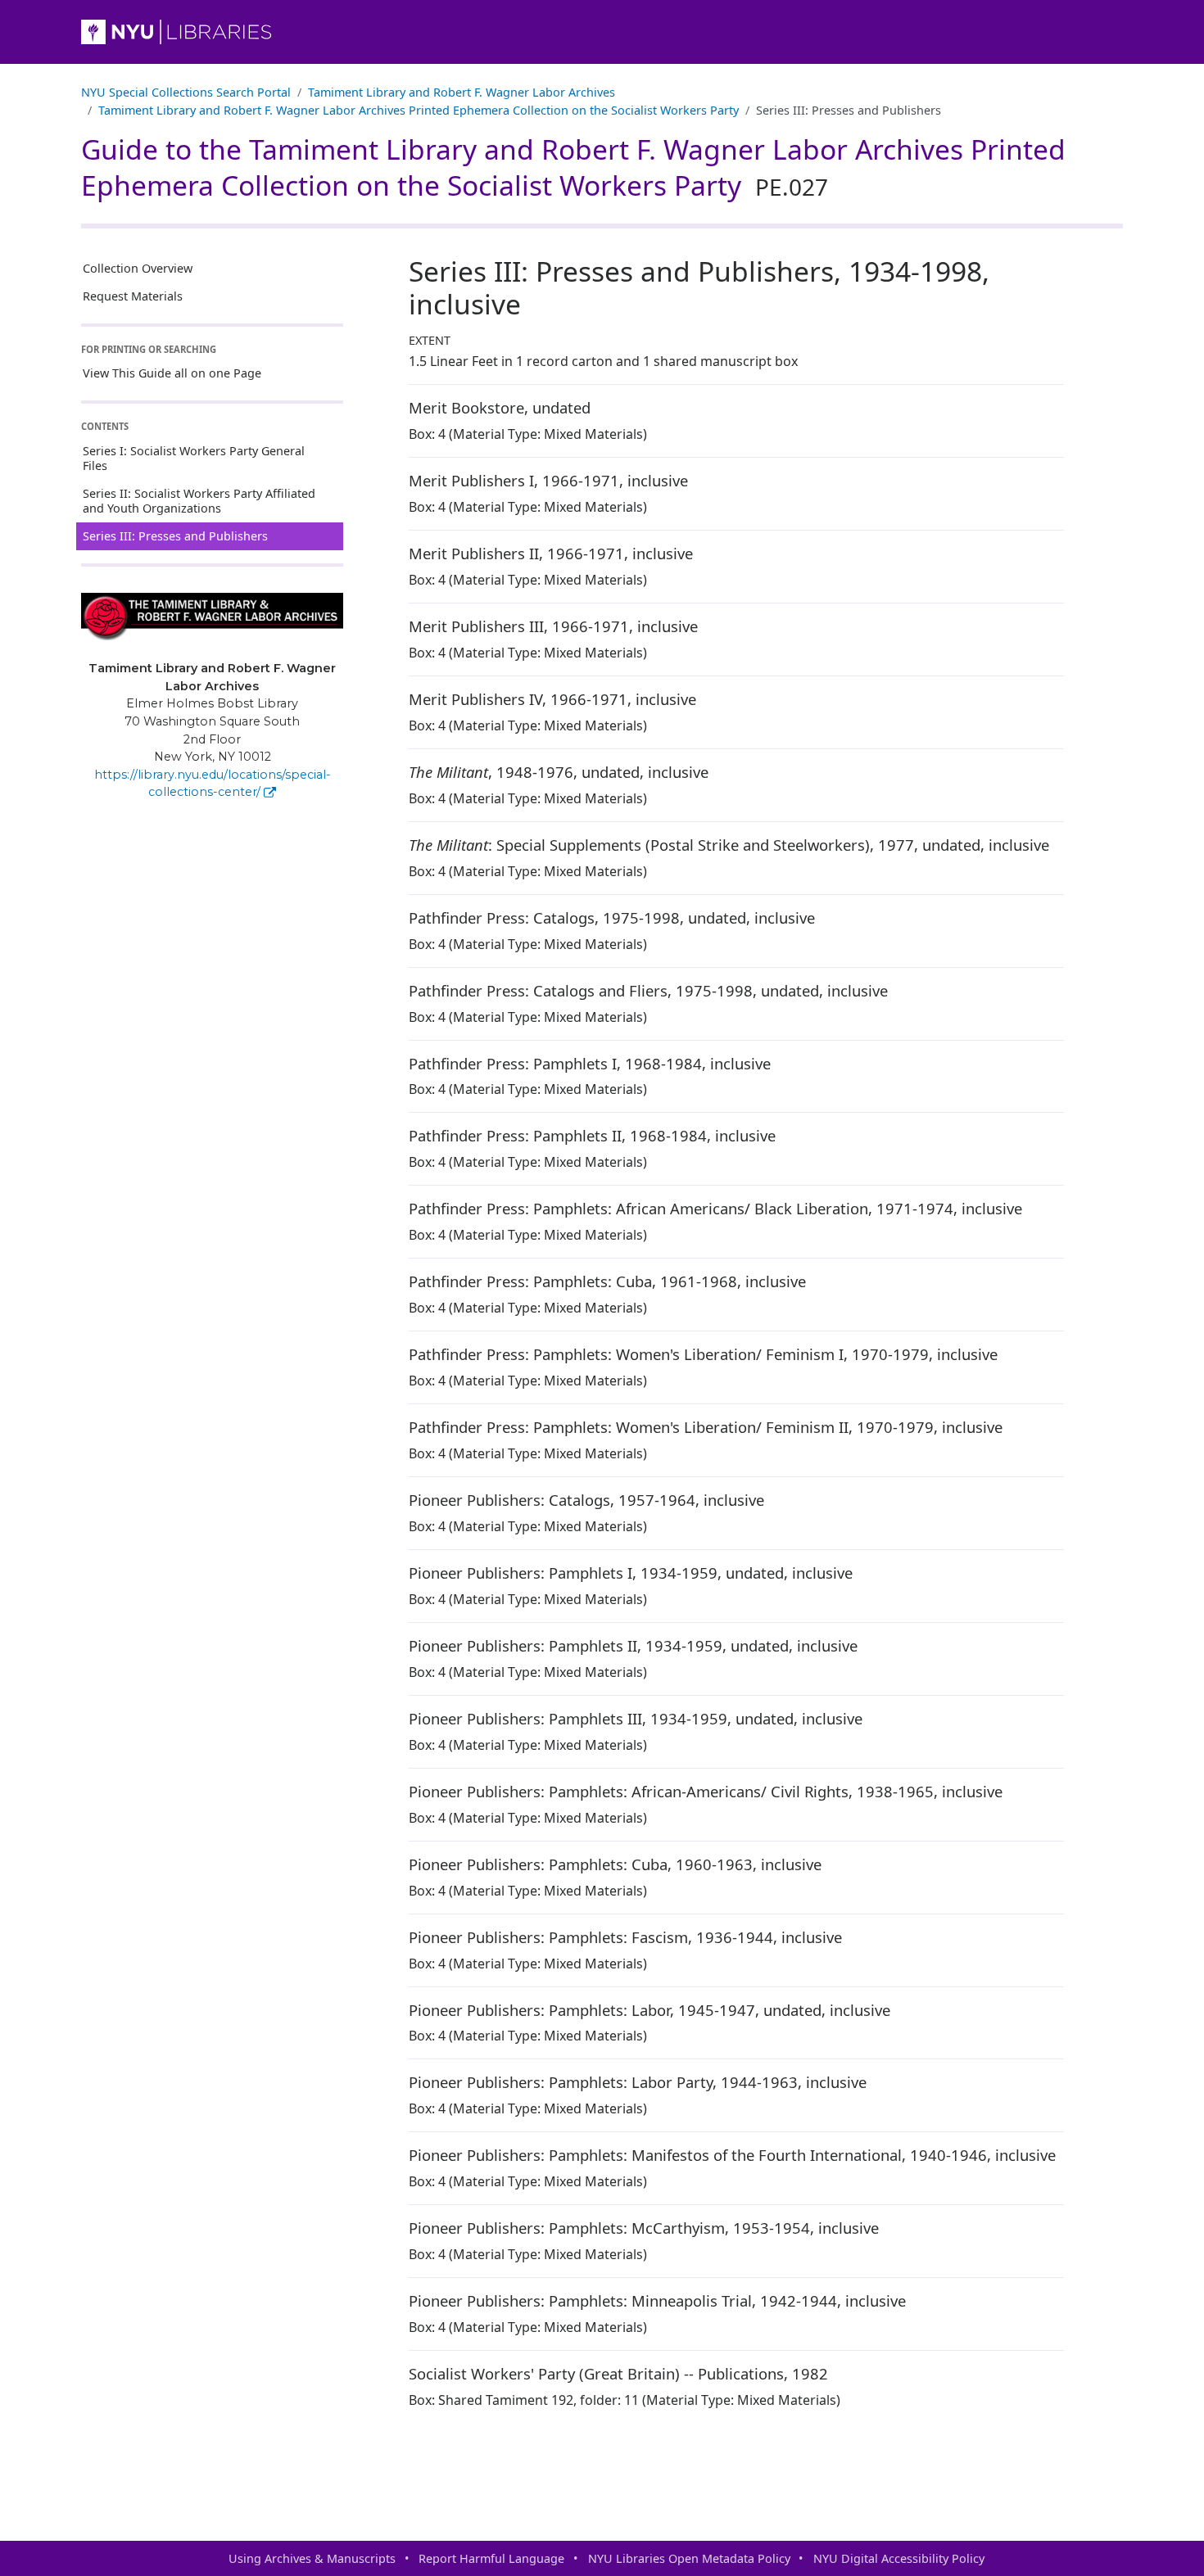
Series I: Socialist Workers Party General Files (194, 458)
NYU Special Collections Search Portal (186, 92)
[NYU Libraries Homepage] (602, 32)
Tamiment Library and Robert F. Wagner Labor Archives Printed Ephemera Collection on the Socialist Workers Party (419, 110)
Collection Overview (138, 268)
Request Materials (133, 296)
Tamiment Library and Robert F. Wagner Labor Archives (462, 92)
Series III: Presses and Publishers (175, 536)
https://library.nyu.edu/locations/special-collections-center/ (213, 784)
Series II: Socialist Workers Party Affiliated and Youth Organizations (199, 501)
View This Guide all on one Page (172, 373)
